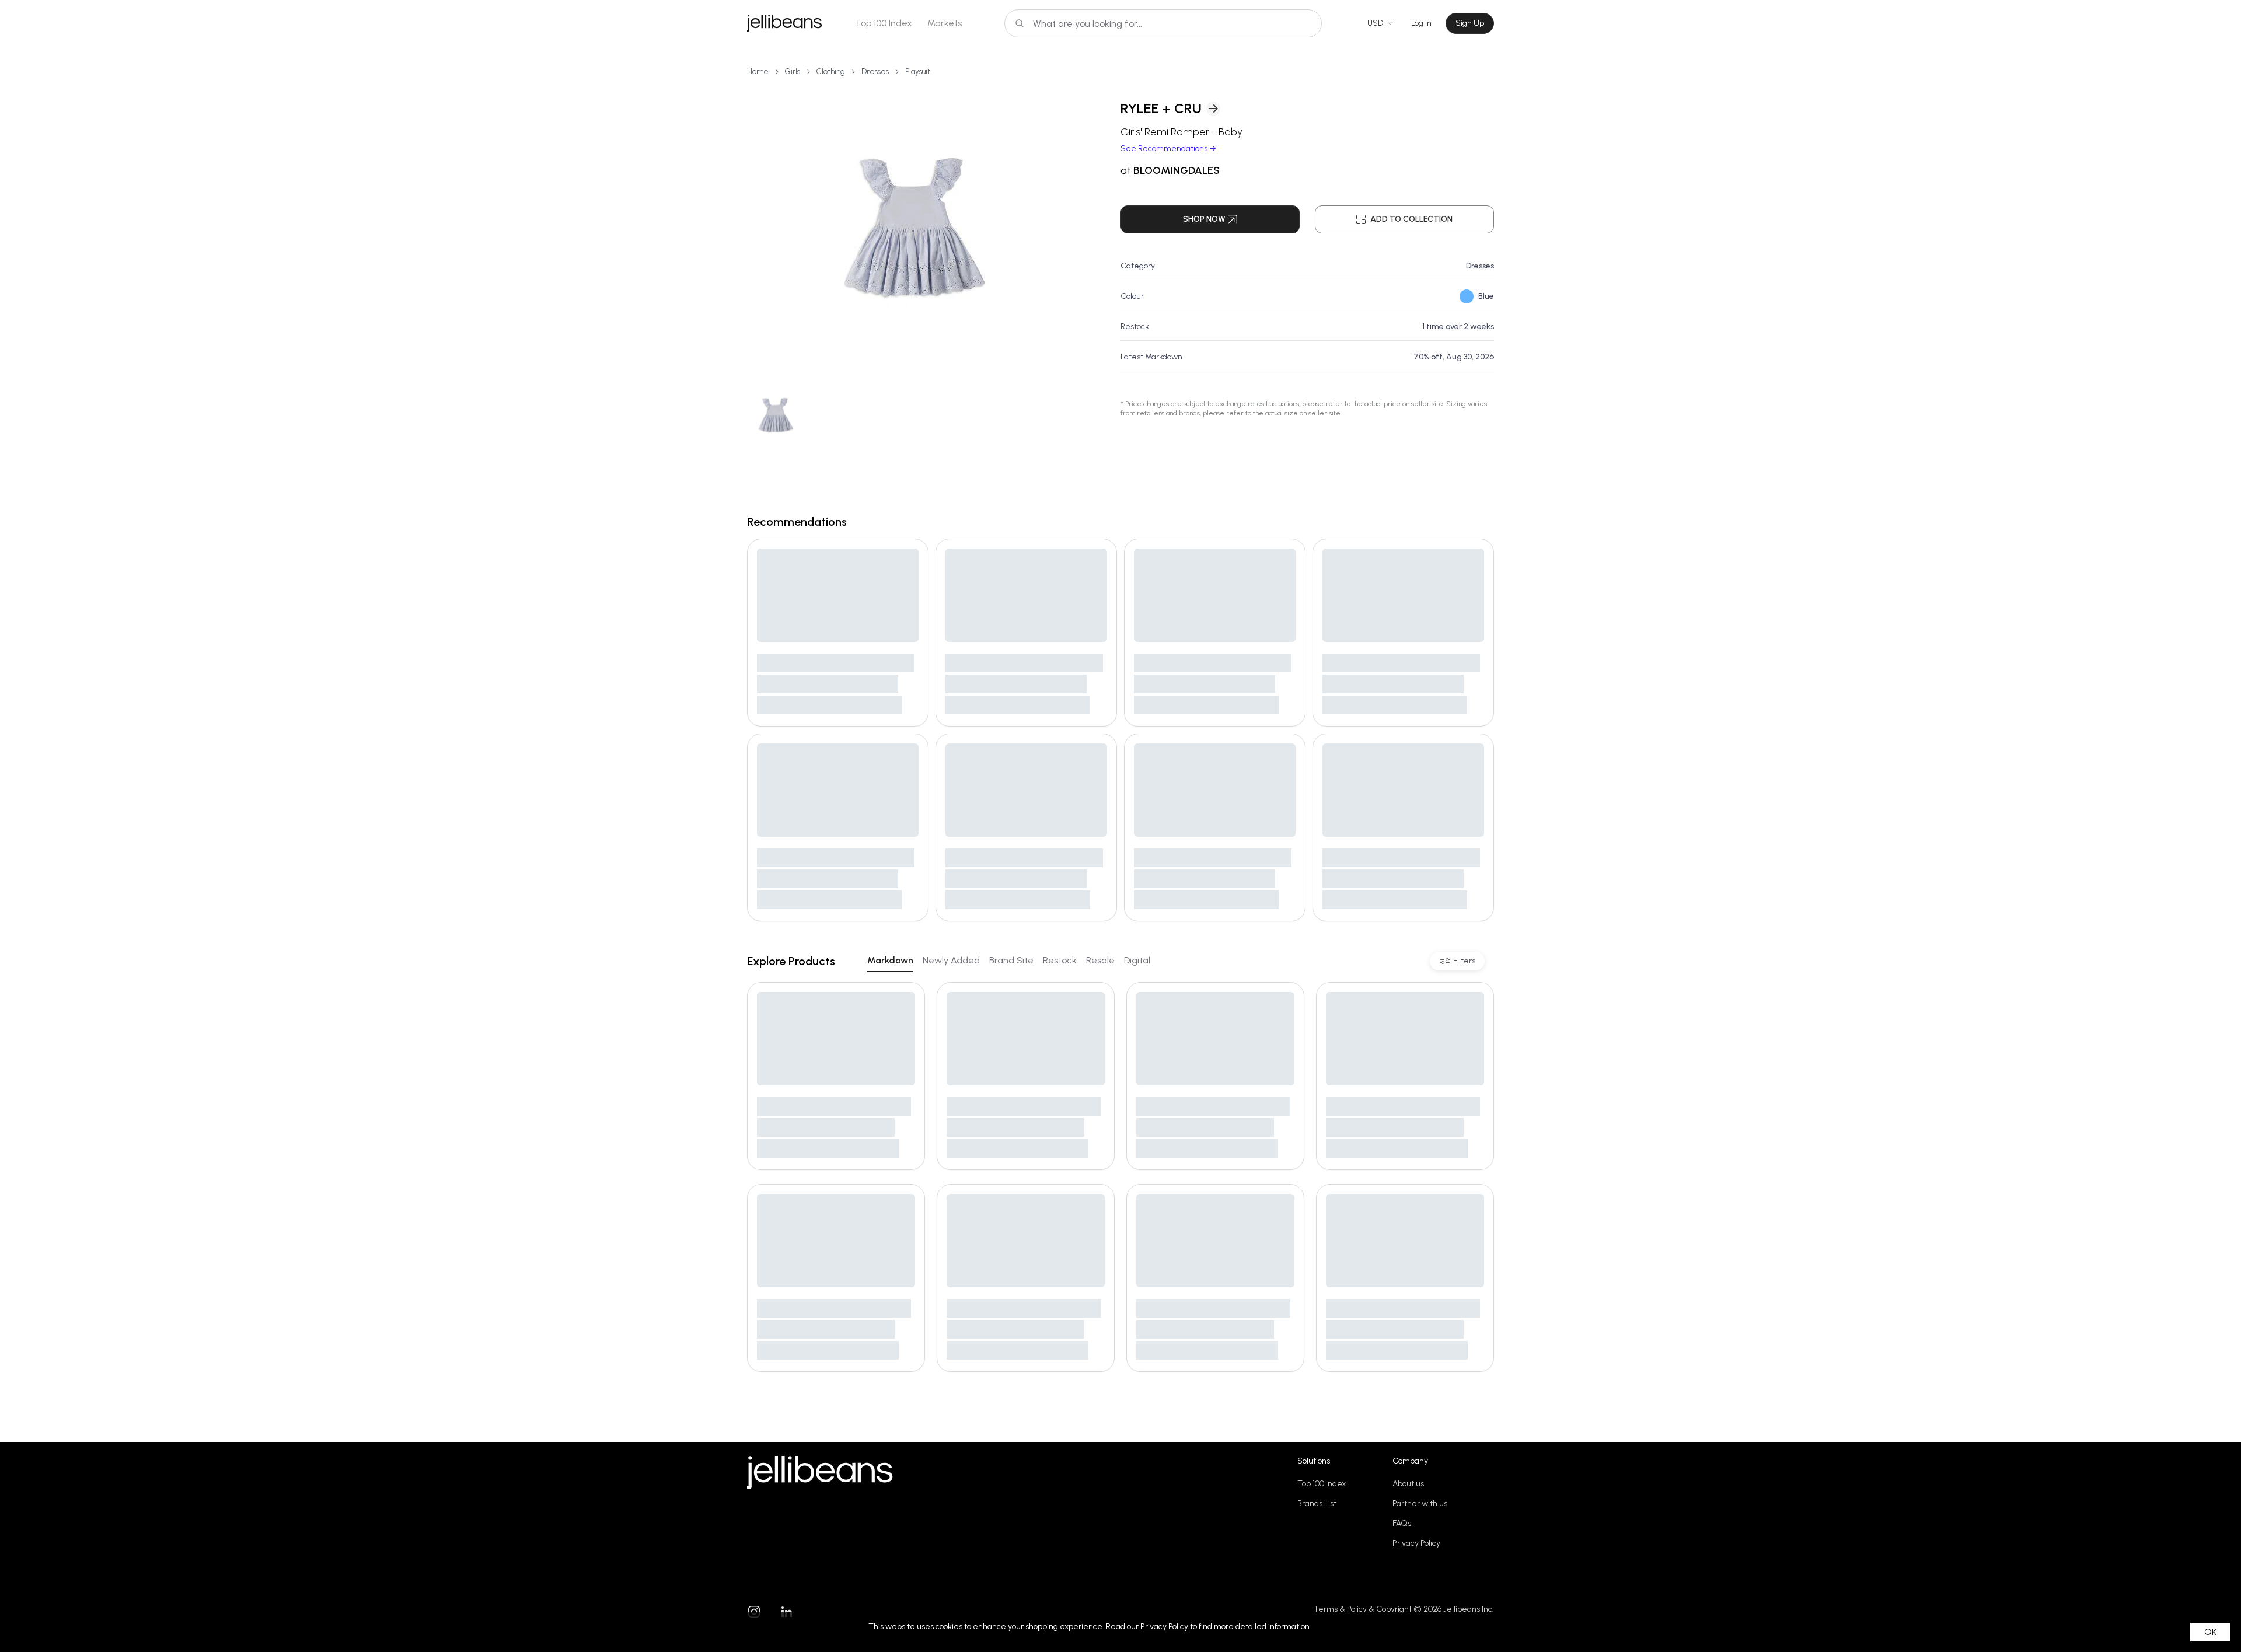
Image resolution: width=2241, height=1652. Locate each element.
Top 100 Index (884, 23)
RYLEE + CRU (1161, 108)
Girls (793, 71)
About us (1408, 1484)
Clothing (831, 71)
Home (758, 71)
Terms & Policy (1340, 1609)
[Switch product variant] (776, 415)
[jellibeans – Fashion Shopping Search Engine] (784, 23)
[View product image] (915, 228)
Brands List (1317, 1503)
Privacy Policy (1416, 1543)
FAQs (1402, 1523)
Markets (945, 23)
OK (2210, 1632)
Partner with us (1420, 1503)
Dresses (875, 71)
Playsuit (918, 71)
